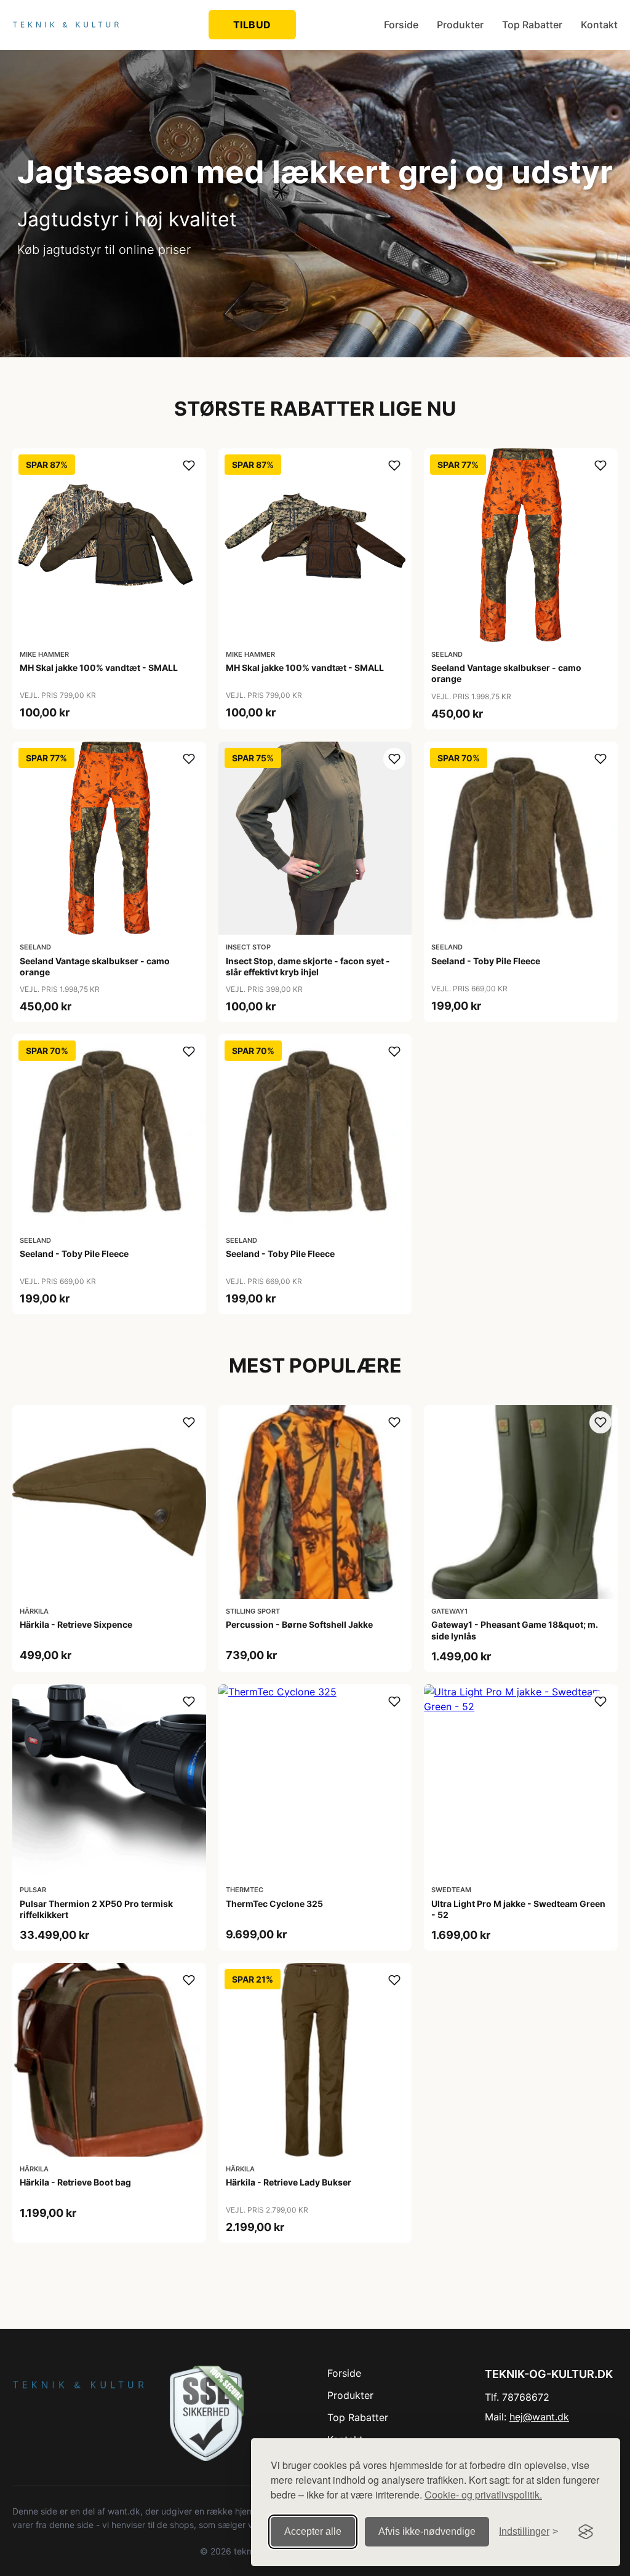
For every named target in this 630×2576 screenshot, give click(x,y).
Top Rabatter (532, 25)
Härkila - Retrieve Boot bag (75, 2182)
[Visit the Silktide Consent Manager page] (586, 2532)
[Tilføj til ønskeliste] (189, 466)
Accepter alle (313, 2531)
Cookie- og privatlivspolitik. (483, 2495)
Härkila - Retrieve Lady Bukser (289, 2182)
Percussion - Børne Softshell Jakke (299, 1624)
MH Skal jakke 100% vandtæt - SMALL (99, 668)
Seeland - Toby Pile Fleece (486, 961)
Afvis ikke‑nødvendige (427, 2531)
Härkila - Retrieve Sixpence (76, 1624)
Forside (401, 25)
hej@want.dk (539, 2417)
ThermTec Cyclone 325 (274, 1904)
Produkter (460, 25)
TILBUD (252, 25)
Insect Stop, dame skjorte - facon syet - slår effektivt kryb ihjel (308, 966)
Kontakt (599, 25)
